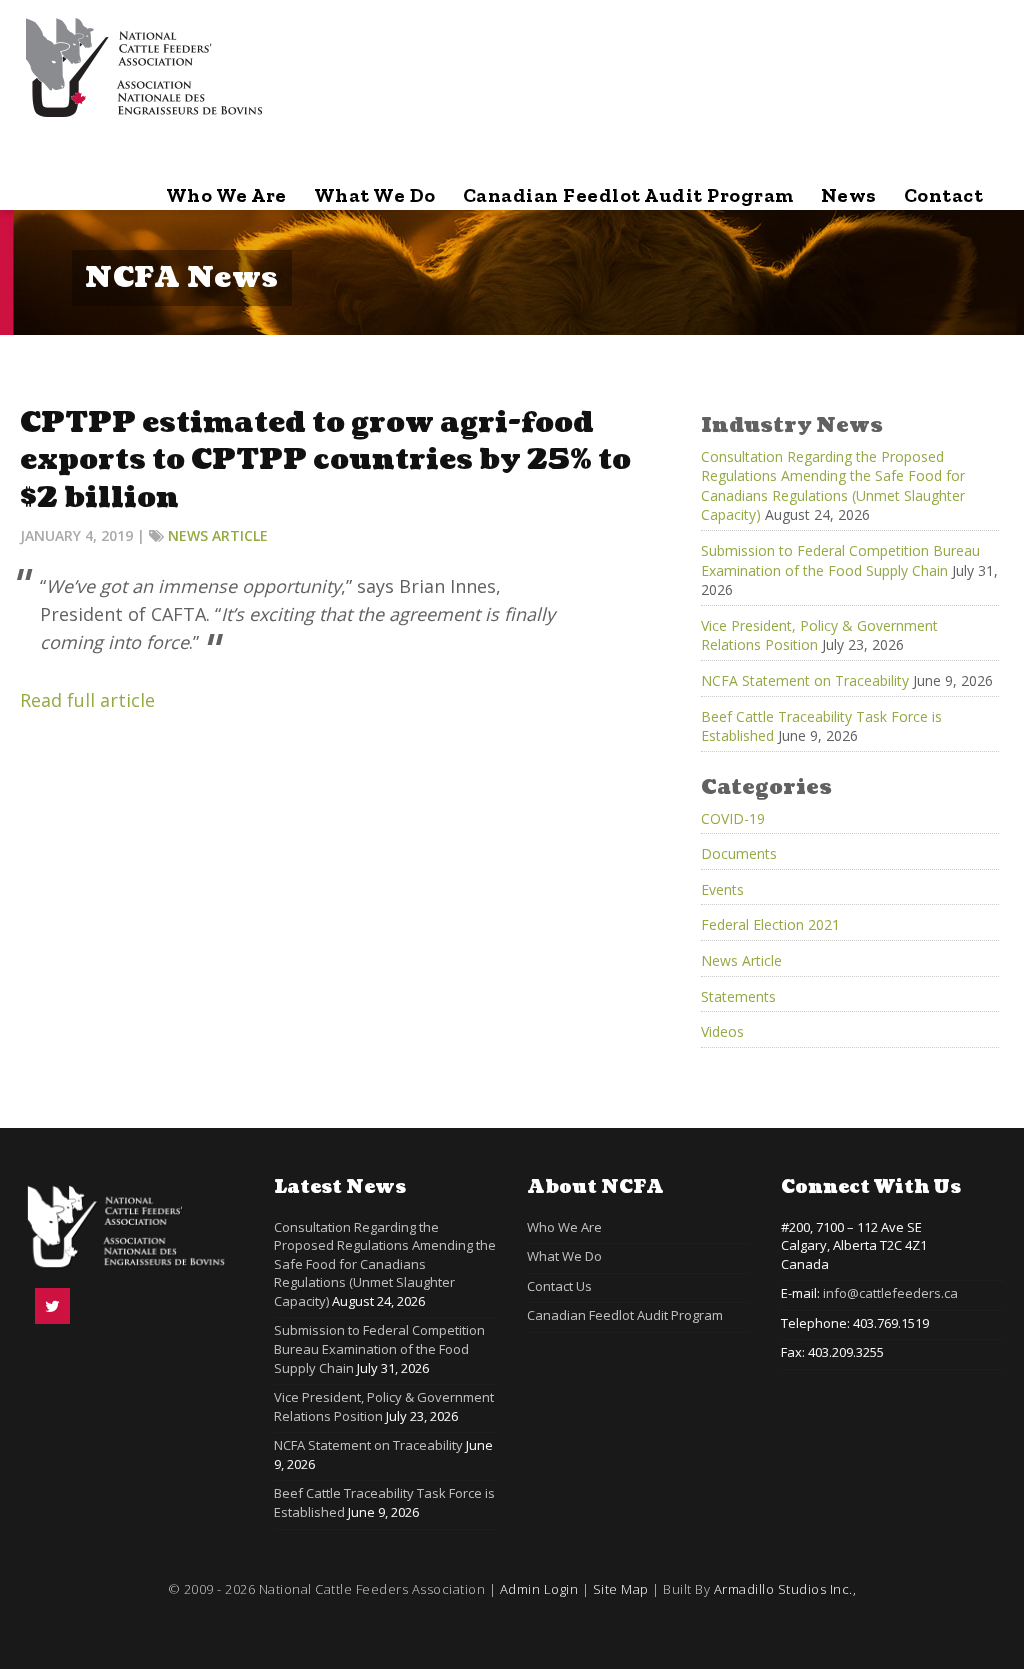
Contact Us (559, 1286)
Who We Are (226, 195)
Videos (722, 1031)
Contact (944, 195)
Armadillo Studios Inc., (785, 1589)
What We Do (375, 195)
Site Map (621, 1589)
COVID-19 (733, 818)
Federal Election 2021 (770, 924)
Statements (738, 996)
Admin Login (539, 1589)
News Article (218, 535)
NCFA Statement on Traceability (805, 680)
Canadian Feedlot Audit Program (628, 195)
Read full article (87, 700)
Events (722, 889)
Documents (739, 853)
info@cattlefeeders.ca (890, 1293)
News (849, 195)
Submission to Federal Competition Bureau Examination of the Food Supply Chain (840, 560)
